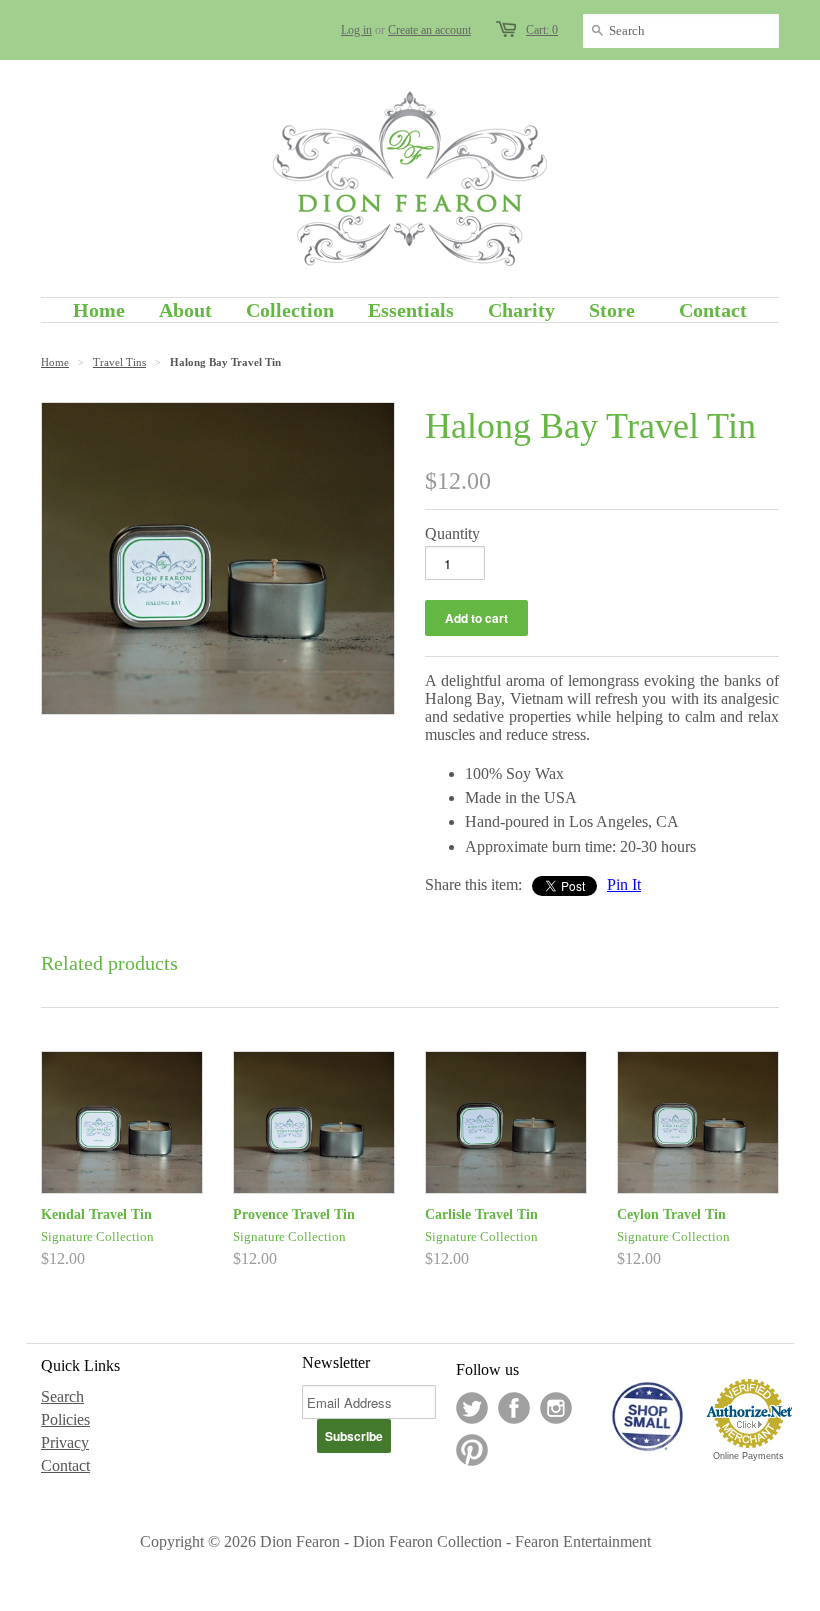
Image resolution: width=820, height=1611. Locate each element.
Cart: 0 (542, 30)
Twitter (472, 1408)
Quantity (452, 533)
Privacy (65, 1442)
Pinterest (472, 1450)
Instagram (556, 1408)
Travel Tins (119, 362)
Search (62, 1396)
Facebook (514, 1408)
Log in (356, 30)
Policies (65, 1419)
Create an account (429, 30)
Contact (65, 1465)
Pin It (624, 884)
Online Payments (748, 1456)
